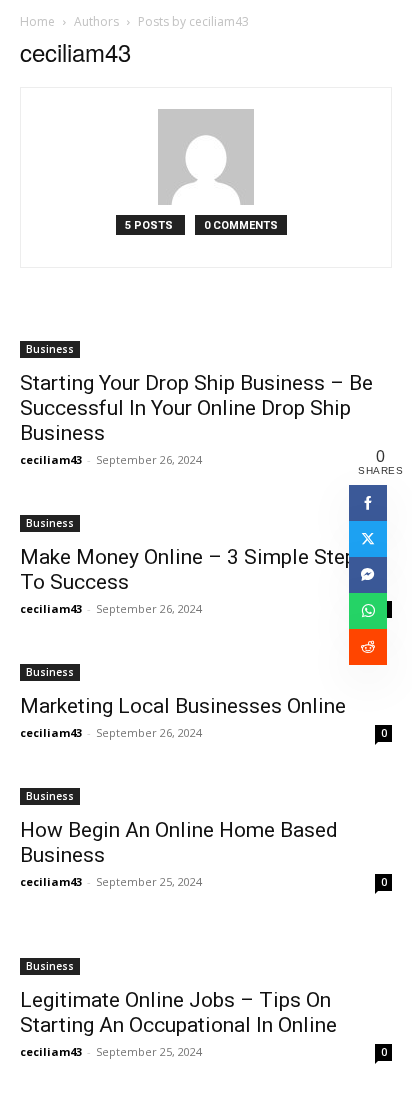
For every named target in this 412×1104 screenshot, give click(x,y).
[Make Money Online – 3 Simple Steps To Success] (206, 521)
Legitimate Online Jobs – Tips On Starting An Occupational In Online (178, 1012)
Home (37, 21)
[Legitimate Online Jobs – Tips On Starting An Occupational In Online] (206, 954)
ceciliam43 (51, 459)
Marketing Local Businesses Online (183, 706)
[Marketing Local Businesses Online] (206, 670)
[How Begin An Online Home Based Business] (206, 794)
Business (50, 349)
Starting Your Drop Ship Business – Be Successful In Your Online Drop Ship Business (196, 408)
